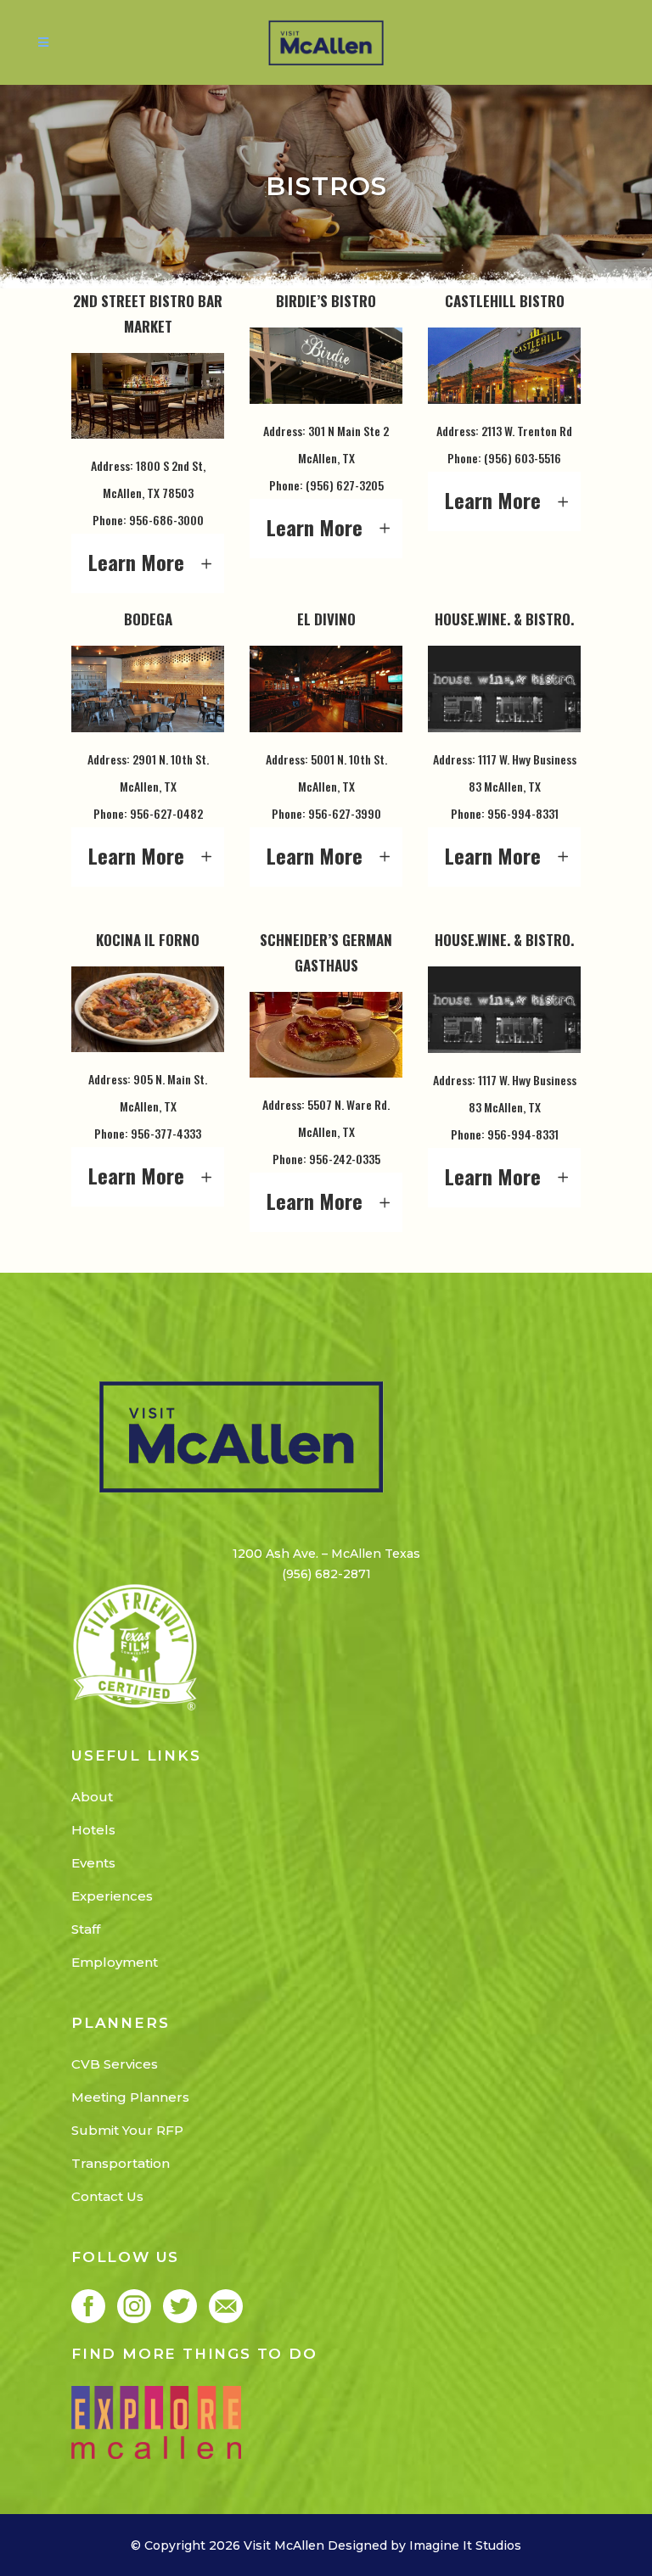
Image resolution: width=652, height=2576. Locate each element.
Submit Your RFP (127, 2130)
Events (93, 1863)
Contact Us (107, 2196)
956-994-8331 (523, 813)
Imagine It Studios (465, 2545)
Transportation (121, 2163)
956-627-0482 (166, 813)
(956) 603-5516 (523, 458)
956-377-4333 (166, 1133)
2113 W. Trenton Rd (527, 431)
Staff (86, 1929)
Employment (115, 1962)
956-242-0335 (345, 1159)
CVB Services (115, 2064)
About (92, 1797)
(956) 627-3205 (345, 485)
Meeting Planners (130, 2097)
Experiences (112, 1896)
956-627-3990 (345, 813)
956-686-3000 (166, 520)
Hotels (93, 1830)
